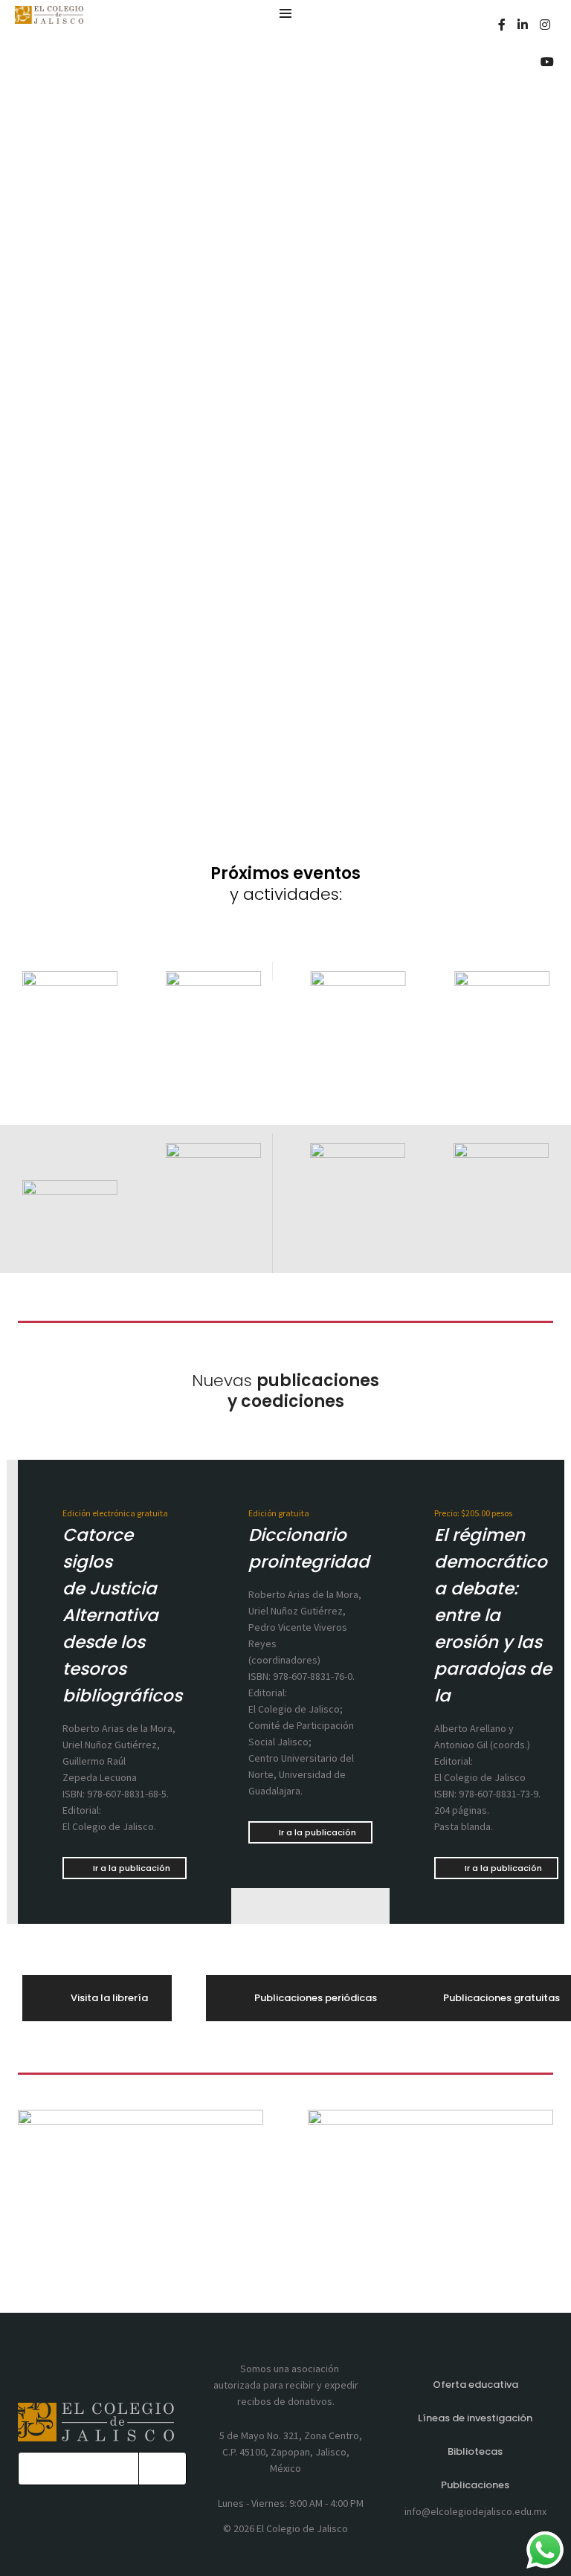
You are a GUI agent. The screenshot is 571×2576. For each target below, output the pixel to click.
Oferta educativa (475, 2385)
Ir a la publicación (132, 1868)
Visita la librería (109, 1998)
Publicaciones (475, 2485)
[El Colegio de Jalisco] (49, 17)
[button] (106, 1031)
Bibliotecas (475, 2451)
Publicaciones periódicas (316, 1998)
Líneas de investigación (475, 2418)
